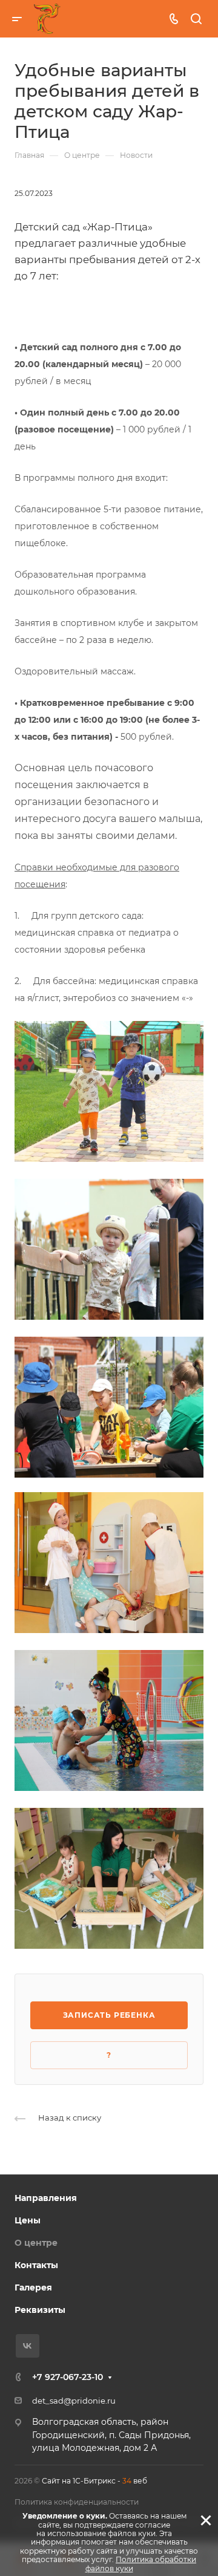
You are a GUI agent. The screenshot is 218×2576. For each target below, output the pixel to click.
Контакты (36, 2265)
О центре (36, 2243)
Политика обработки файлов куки (141, 2564)
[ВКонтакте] (28, 2346)
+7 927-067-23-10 (68, 2377)
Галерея (33, 2287)
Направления (46, 2198)
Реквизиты (40, 2310)
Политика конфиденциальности (77, 2502)
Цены (28, 2220)
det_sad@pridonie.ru (74, 2401)
